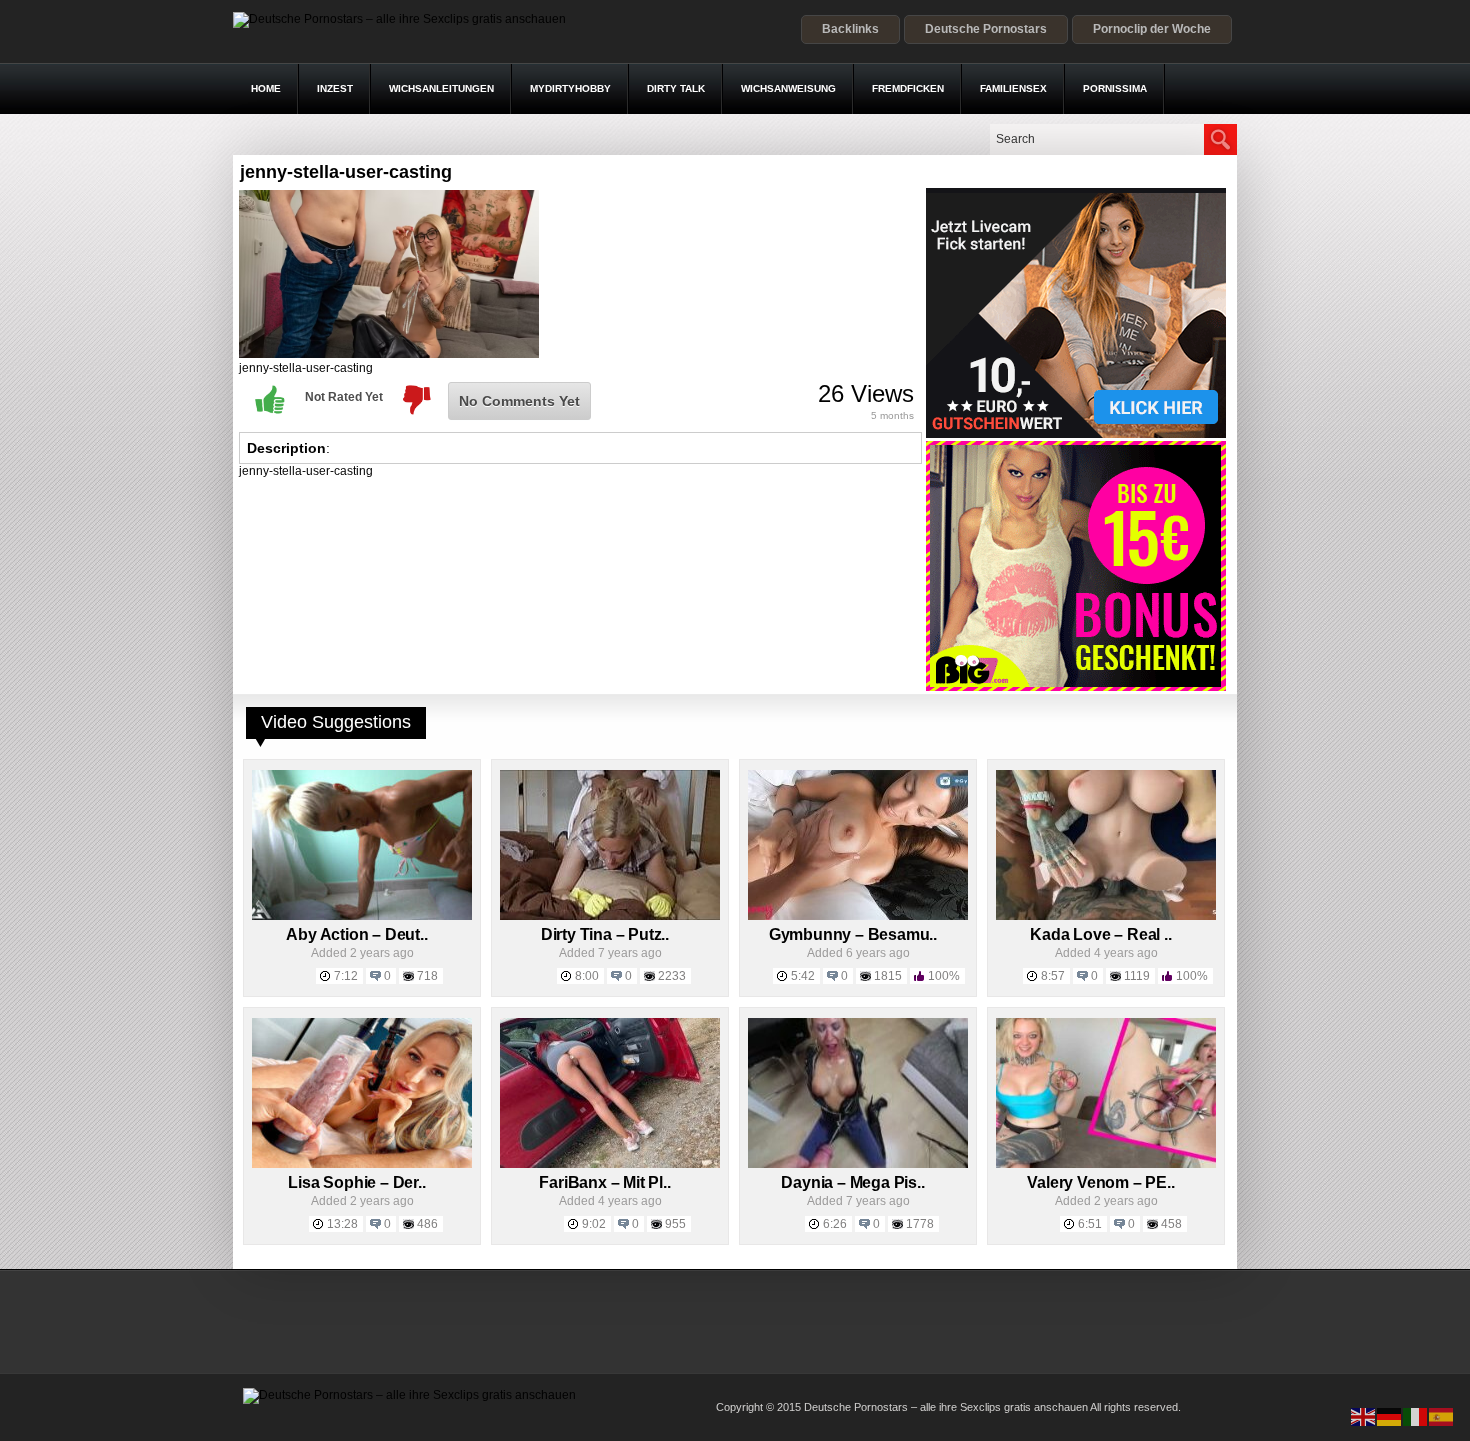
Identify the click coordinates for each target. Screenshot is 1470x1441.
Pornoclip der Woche (1152, 29)
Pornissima (1115, 88)
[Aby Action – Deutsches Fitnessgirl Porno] (362, 916)
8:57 (1053, 976)
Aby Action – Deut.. (356, 934)
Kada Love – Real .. (1100, 934)
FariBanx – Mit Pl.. (604, 1182)
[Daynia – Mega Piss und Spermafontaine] (858, 1164)
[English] (1364, 1416)
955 (675, 1224)
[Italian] (1416, 1416)
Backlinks (850, 29)
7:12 (346, 976)
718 (427, 976)
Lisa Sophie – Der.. (356, 1182)
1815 (888, 976)
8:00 (587, 976)
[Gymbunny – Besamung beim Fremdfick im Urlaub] (858, 916)
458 (1171, 1224)
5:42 (803, 976)
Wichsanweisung (788, 88)
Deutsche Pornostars (986, 29)
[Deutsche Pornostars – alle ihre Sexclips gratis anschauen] (399, 19)
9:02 (594, 1224)
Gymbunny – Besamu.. (853, 934)
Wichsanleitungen (441, 88)
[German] (1390, 1416)
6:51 (1090, 1224)
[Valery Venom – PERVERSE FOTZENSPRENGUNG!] (1106, 1164)
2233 (672, 976)
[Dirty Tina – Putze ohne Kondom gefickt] (610, 916)
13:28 (342, 1224)
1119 (1137, 976)
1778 (920, 1224)
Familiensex (1013, 88)
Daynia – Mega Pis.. (852, 1182)
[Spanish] (1442, 1416)
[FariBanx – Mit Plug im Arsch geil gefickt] (610, 1164)
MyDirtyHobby (570, 88)
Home (266, 88)
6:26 (835, 1224)
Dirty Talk (676, 88)
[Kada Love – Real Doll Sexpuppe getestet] (1106, 916)
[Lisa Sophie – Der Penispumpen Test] (362, 1164)
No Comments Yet (519, 401)
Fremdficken (908, 88)
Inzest (335, 88)
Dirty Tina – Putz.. (605, 934)
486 (427, 1224)
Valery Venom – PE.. (1100, 1182)
